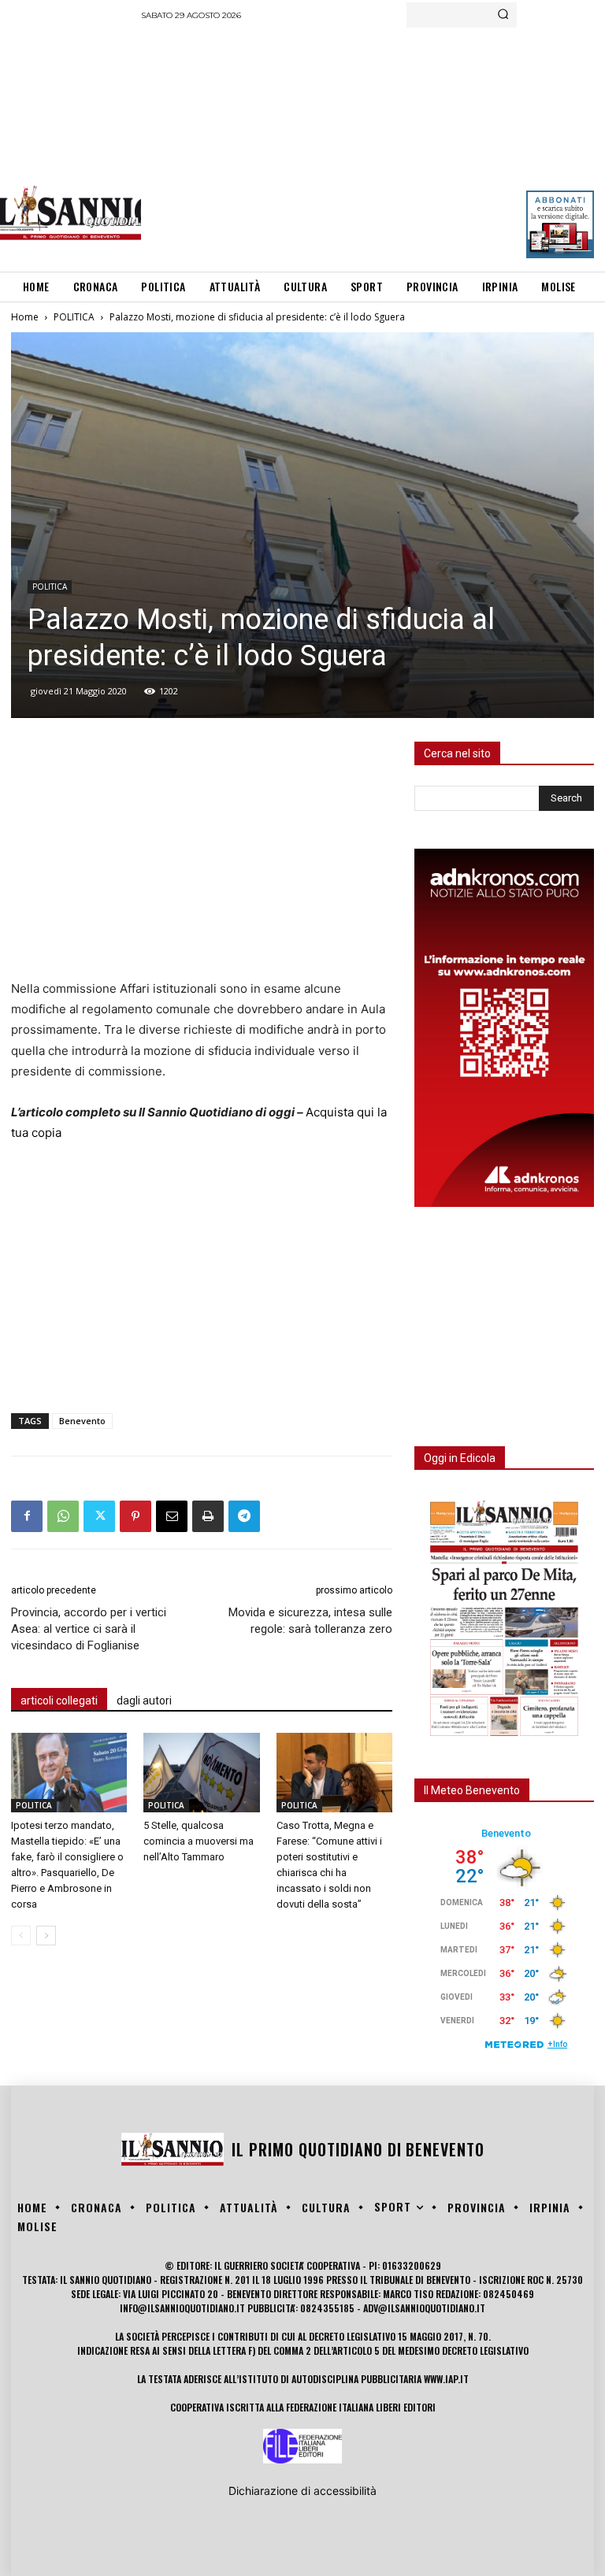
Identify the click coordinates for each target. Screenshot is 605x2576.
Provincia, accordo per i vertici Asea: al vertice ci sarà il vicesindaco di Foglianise (89, 1629)
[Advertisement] (373, 146)
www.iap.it (446, 2379)
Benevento (82, 1421)
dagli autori (144, 1701)
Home (25, 317)
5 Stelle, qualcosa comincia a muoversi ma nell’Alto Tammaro (199, 1841)
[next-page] (46, 1936)
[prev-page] (21, 1936)
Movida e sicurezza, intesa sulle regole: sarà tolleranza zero (310, 1621)
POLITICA (74, 317)
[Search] (503, 15)
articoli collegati (59, 1701)
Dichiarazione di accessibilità (302, 2491)
